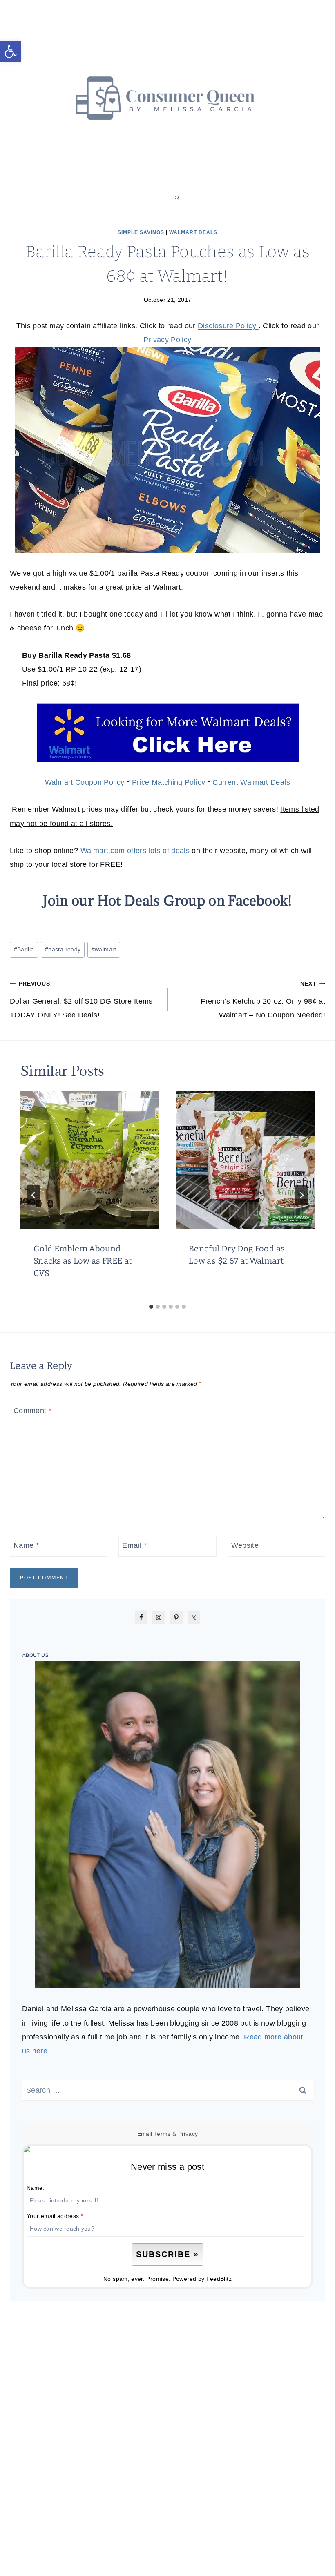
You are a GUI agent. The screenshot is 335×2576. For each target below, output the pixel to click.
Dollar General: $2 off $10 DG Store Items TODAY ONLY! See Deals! (81, 1000)
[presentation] (90, 1160)
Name (26, 1545)
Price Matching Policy (167, 782)
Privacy (188, 2134)
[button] (11, 51)
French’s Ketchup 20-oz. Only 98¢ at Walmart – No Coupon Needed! (263, 1000)
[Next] (301, 1195)
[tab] (151, 1307)
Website (245, 1545)
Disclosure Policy (228, 326)
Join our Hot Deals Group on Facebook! (167, 901)
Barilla (24, 949)
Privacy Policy (167, 340)
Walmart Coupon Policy (85, 782)
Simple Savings (141, 232)
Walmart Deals (193, 232)
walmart (104, 949)
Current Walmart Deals (251, 782)
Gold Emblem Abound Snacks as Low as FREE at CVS (83, 1261)
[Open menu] (161, 198)
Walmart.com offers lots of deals (135, 851)
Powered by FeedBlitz (202, 2279)
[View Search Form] (177, 198)
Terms (162, 2134)
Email (134, 1545)
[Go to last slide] (33, 1195)
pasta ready (63, 949)
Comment (32, 1411)
